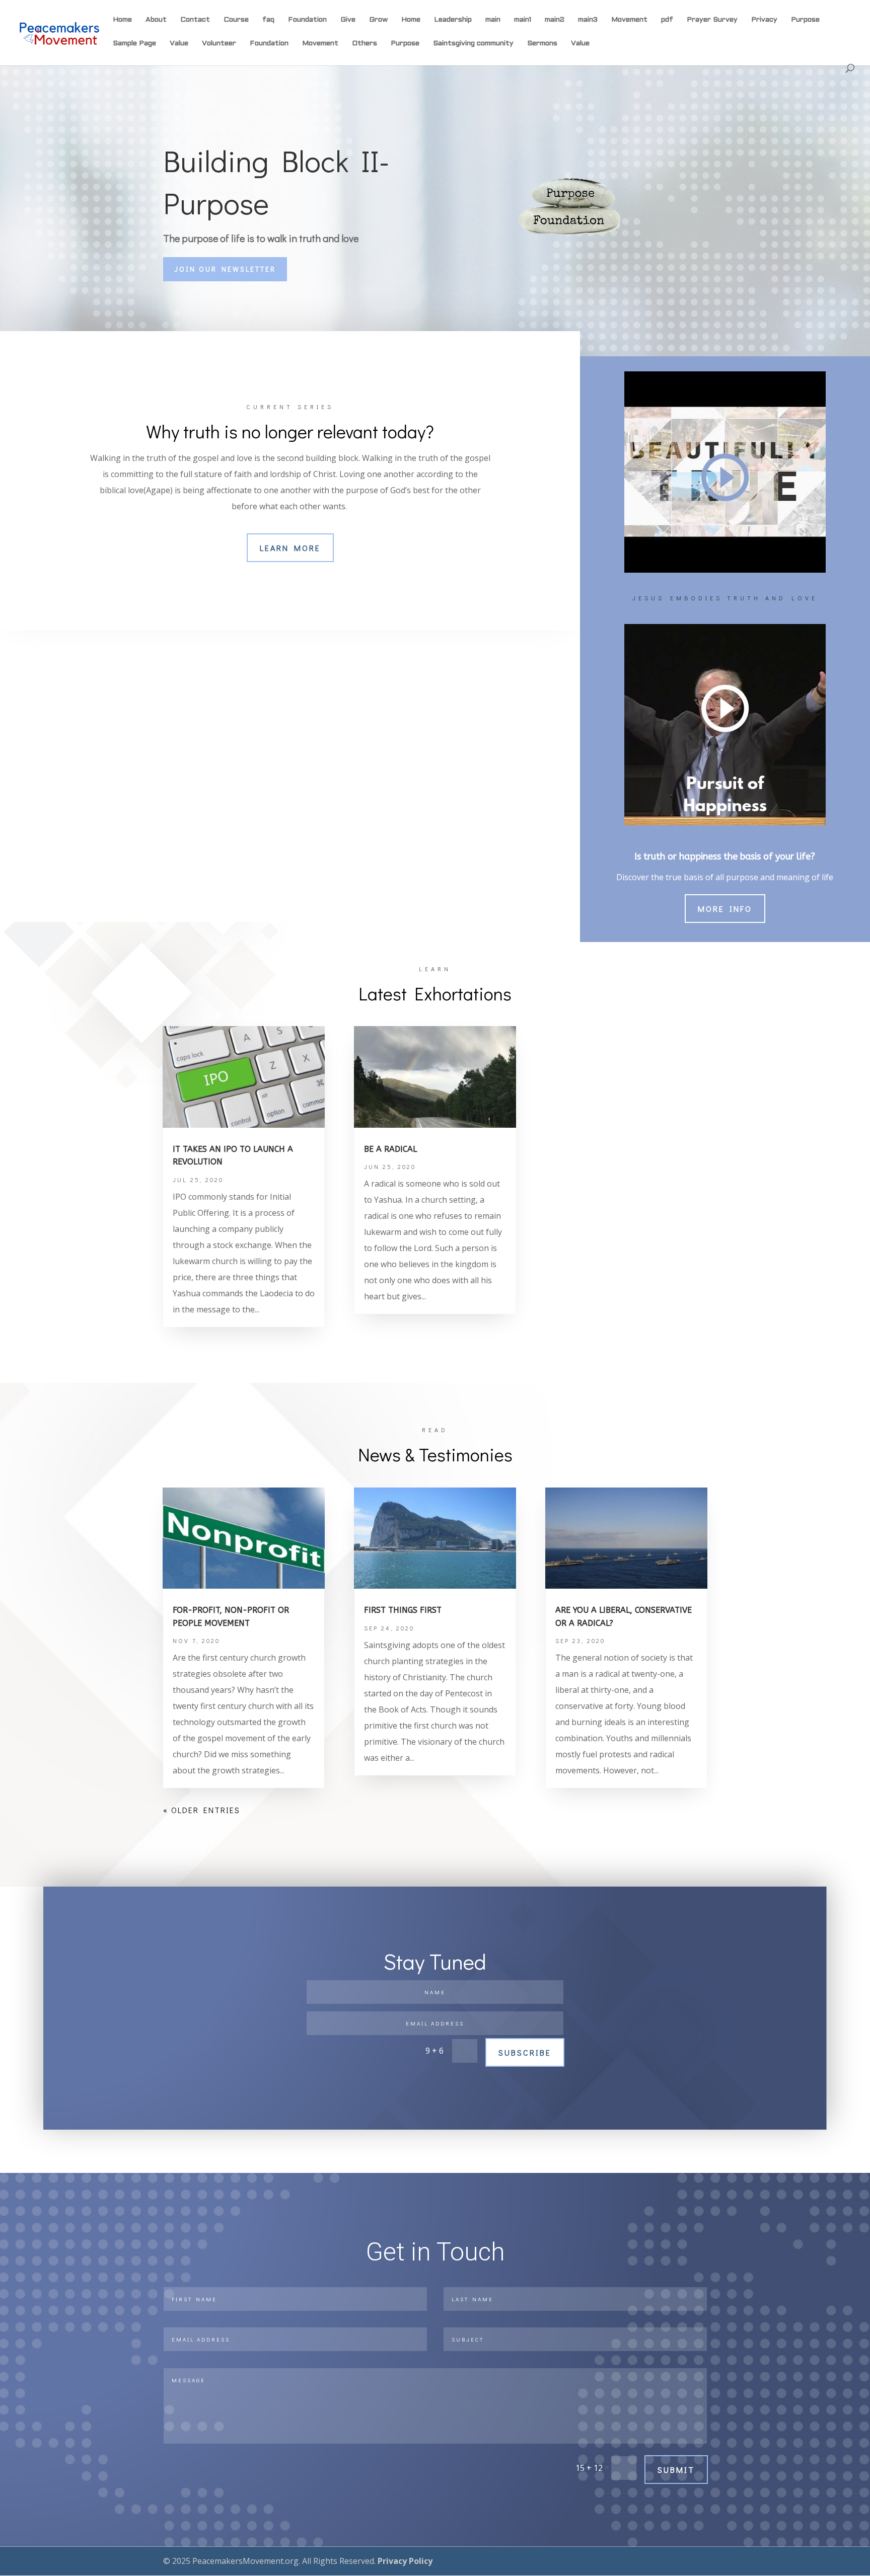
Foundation (307, 20)
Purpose (805, 20)
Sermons (542, 44)
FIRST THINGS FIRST (403, 1610)
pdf (667, 20)
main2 (555, 20)
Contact (195, 20)
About (156, 20)
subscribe (525, 2052)
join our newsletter (225, 269)
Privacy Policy (405, 2561)
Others (365, 44)
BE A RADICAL (390, 1149)
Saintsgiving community (473, 44)
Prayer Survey (712, 20)
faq (268, 20)
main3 (588, 20)
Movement (629, 20)
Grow (378, 20)
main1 (523, 20)
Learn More (290, 548)
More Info (725, 909)
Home (122, 20)
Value (179, 44)
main (493, 20)
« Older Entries (202, 1810)
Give (348, 20)
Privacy (764, 20)
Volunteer (219, 44)
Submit (676, 2470)
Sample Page (134, 44)
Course (236, 20)
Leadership (453, 20)
